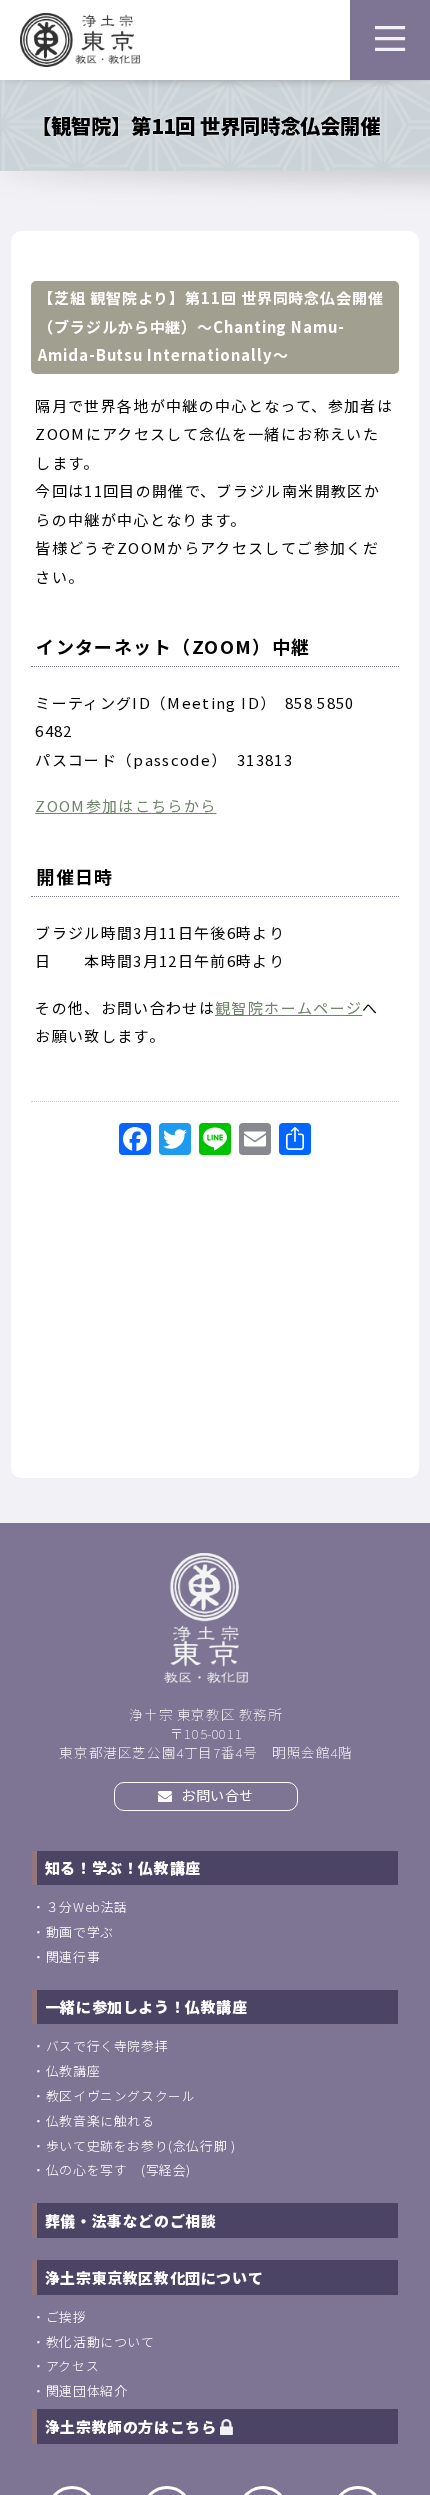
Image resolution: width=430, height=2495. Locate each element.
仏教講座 (73, 2070)
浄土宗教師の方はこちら (132, 2426)
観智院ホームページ (288, 1007)
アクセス (72, 2365)
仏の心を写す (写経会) (118, 2169)
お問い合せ (216, 1795)
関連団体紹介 (87, 2390)
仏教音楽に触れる (100, 2120)
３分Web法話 (87, 1906)
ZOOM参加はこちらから (125, 805)
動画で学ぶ (80, 1931)
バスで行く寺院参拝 (107, 2045)
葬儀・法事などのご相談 (131, 2220)
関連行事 (73, 1956)
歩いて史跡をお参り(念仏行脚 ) (141, 2145)
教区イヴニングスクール (121, 2095)
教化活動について (100, 2341)
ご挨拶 (66, 2316)
